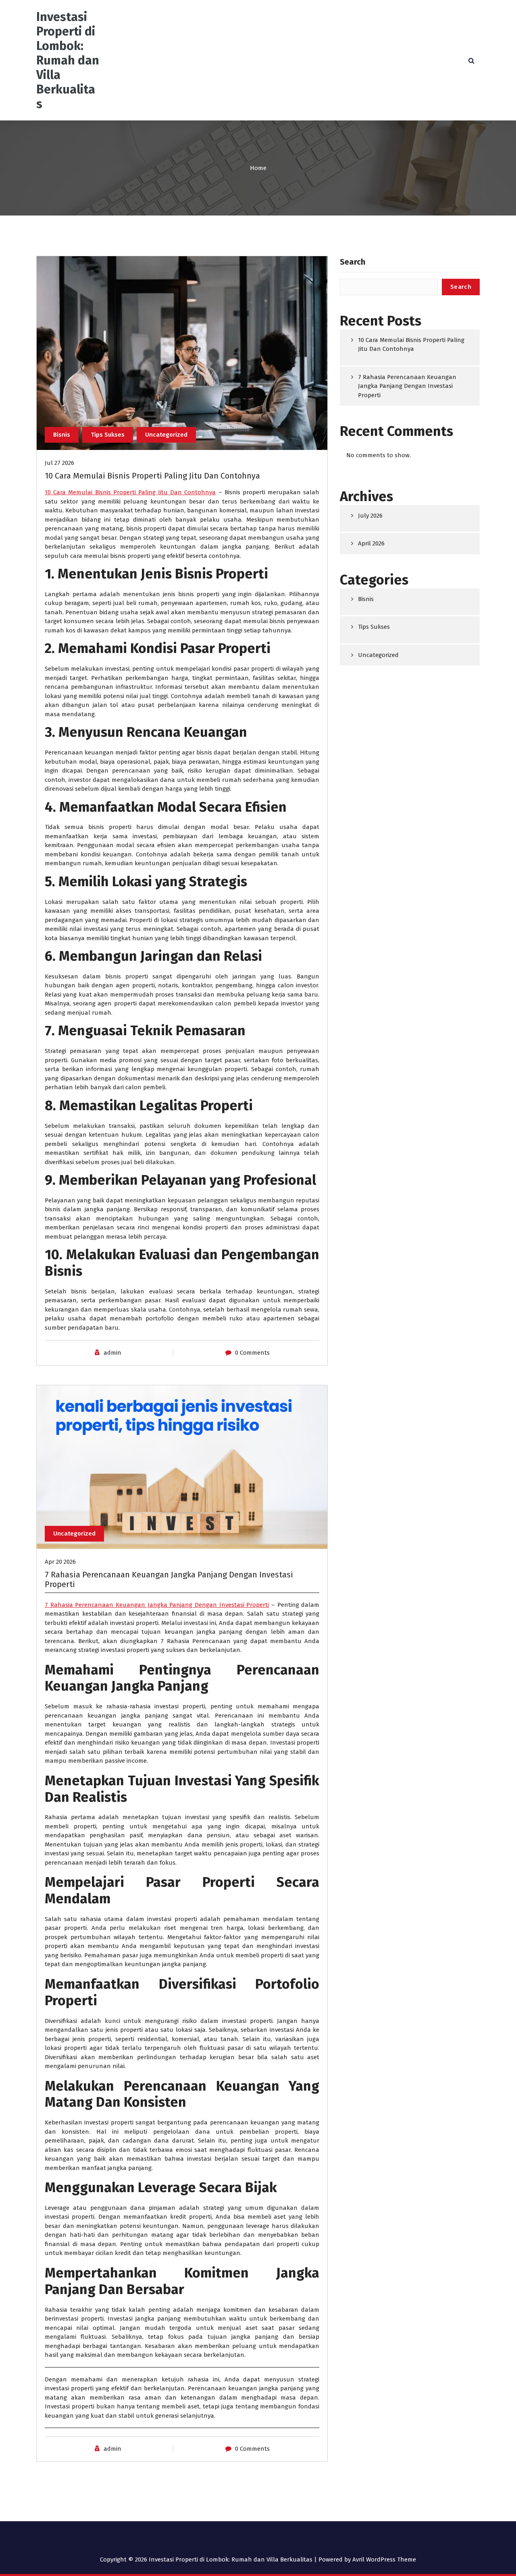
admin (112, 1353)
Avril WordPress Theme (384, 2559)
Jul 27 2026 (59, 463)
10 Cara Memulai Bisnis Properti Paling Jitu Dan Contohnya (152, 476)
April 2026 (371, 543)
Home (258, 168)
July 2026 (370, 516)
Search (353, 262)
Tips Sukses (108, 435)
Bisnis (62, 435)
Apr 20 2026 (60, 1562)
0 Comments (252, 1353)
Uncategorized (166, 435)
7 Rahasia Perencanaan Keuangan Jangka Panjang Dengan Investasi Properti (157, 1605)
